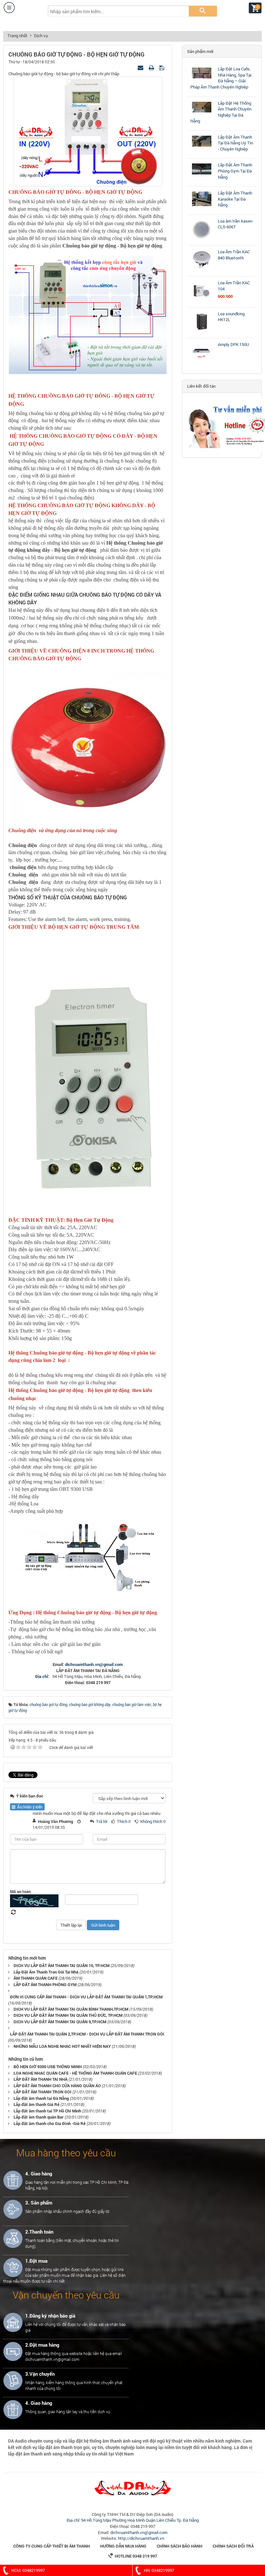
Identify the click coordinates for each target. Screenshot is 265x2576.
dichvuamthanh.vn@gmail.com (94, 1664)
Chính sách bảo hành (180, 2546)
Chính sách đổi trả (233, 2546)
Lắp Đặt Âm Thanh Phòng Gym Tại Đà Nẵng (235, 171)
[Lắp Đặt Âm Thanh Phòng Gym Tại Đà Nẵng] (202, 174)
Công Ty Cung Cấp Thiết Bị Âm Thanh (52, 2546)
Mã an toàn (20, 1891)
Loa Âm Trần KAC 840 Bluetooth (234, 255)
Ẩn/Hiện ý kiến (29, 1807)
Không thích (151, 1821)
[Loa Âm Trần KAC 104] (202, 301)
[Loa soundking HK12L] (202, 332)
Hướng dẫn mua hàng (123, 2546)
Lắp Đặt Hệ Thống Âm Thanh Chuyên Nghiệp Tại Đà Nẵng (221, 112)
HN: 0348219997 (159, 2570)
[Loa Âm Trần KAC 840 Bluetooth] (202, 270)
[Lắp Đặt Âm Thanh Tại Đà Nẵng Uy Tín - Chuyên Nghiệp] (202, 147)
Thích (122, 1821)
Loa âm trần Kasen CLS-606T (235, 224)
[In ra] (152, 68)
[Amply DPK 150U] (202, 362)
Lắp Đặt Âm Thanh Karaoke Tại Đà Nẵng (235, 199)
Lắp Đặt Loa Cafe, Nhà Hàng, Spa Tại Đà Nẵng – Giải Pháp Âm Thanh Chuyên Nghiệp (221, 78)
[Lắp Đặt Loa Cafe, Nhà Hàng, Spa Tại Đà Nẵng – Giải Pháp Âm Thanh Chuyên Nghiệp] (202, 79)
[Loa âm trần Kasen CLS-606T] (202, 239)
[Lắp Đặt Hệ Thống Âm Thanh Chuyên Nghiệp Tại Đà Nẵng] (202, 112)
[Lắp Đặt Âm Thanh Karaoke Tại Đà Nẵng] (202, 206)
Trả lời (102, 1821)
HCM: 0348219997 (28, 2570)
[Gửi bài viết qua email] (141, 68)
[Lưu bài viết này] (162, 68)
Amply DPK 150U (233, 344)
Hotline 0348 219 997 (133, 2556)
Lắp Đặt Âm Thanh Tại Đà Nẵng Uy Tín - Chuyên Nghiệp (235, 143)
